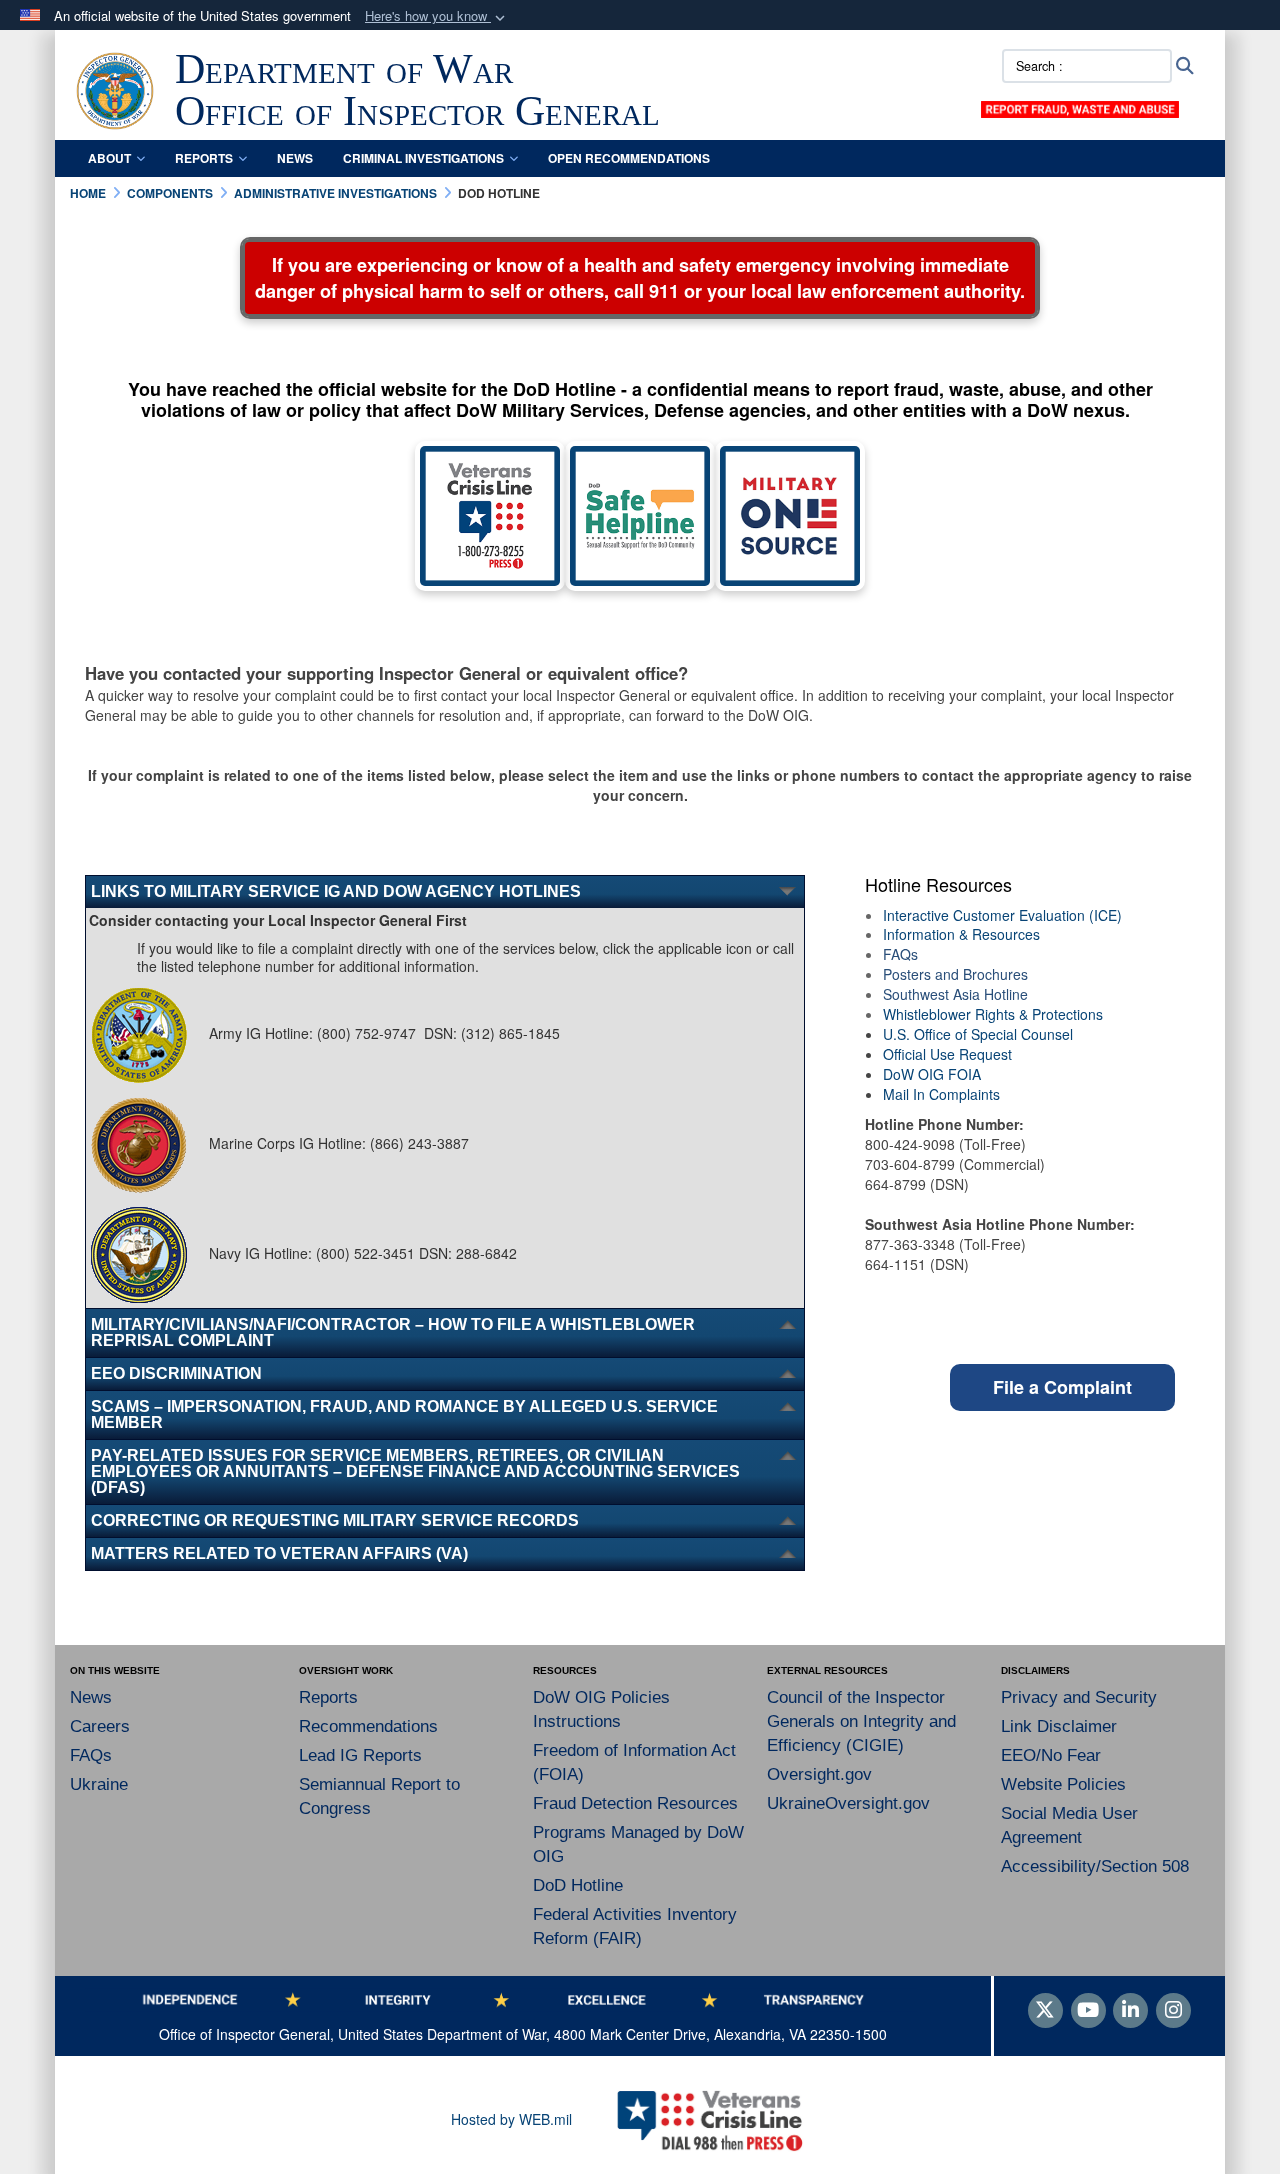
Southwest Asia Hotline (955, 994)
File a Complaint (1062, 1387)
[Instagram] (1173, 2011)
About (109, 158)
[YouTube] (1088, 2011)
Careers (100, 1726)
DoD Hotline (578, 1885)
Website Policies (1063, 1784)
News (295, 158)
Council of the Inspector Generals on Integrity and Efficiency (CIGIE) (861, 1721)
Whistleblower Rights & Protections (993, 1014)
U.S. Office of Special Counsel (978, 1034)
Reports (204, 158)
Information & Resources (961, 934)
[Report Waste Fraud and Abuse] (1080, 107)
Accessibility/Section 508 (1095, 1866)
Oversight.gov (819, 1774)
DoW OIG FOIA (932, 1074)
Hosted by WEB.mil (511, 2119)
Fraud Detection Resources (635, 1803)
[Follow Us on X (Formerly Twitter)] (1045, 2011)
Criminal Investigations (423, 158)
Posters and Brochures (955, 974)
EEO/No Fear (1051, 1755)
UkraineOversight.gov (848, 1803)
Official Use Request (947, 1054)
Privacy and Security (1079, 1697)
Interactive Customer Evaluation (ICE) (1002, 915)
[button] (437, 16)
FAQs (900, 954)
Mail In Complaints (941, 1094)
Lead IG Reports (360, 1755)
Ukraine (99, 1784)
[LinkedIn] (1130, 2011)
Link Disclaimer (1059, 1726)
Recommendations (368, 1726)
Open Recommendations (629, 158)
